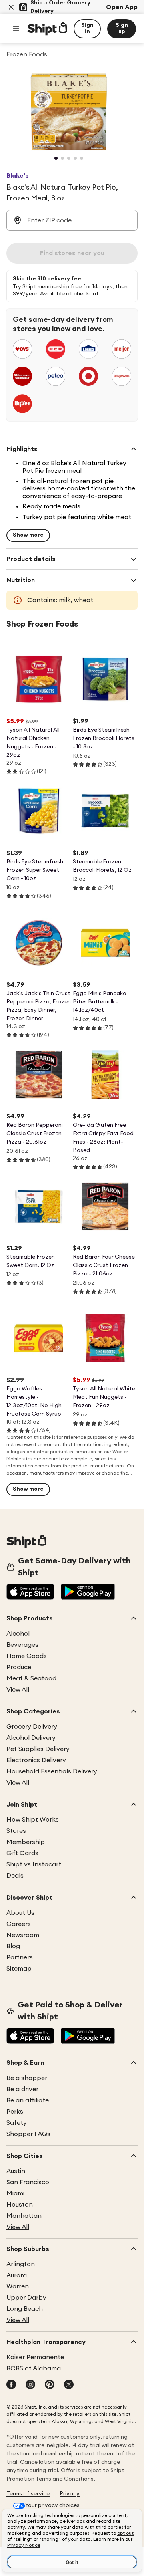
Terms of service (28, 2494)
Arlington (21, 2264)
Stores (16, 1831)
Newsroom (23, 1935)
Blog (13, 1946)
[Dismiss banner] (11, 7)
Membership (26, 1842)
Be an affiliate (28, 2100)
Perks (15, 2112)
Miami (15, 2193)
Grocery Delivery (32, 1727)
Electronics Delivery (36, 1760)
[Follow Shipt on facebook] (11, 2385)
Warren (18, 2286)
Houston (20, 2205)
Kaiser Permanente (35, 2357)
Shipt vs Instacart (34, 1864)
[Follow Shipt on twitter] (69, 2385)
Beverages (22, 1645)
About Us (20, 1913)
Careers (19, 1924)
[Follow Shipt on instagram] (30, 2385)
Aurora (17, 2275)
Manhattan (24, 2216)
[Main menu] (16, 29)
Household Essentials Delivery (52, 1771)
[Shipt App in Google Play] (88, 1592)
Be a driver (22, 2089)
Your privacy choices (52, 2505)
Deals (15, 1876)
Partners (20, 1957)
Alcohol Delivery (31, 1738)
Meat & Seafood (31, 1678)
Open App (122, 7)
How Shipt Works (33, 1820)
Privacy (70, 2494)
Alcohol (18, 1634)
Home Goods (27, 1656)
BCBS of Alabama (34, 2368)
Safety (17, 2123)
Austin (16, 2171)
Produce (19, 1667)
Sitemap (19, 1969)
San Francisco (28, 2182)
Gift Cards (22, 1853)
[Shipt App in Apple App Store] (30, 1592)
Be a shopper (27, 2078)
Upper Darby (26, 2298)
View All (18, 1690)
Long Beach (25, 2309)
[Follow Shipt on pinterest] (50, 2385)
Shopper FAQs (28, 2134)
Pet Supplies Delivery (38, 1749)
